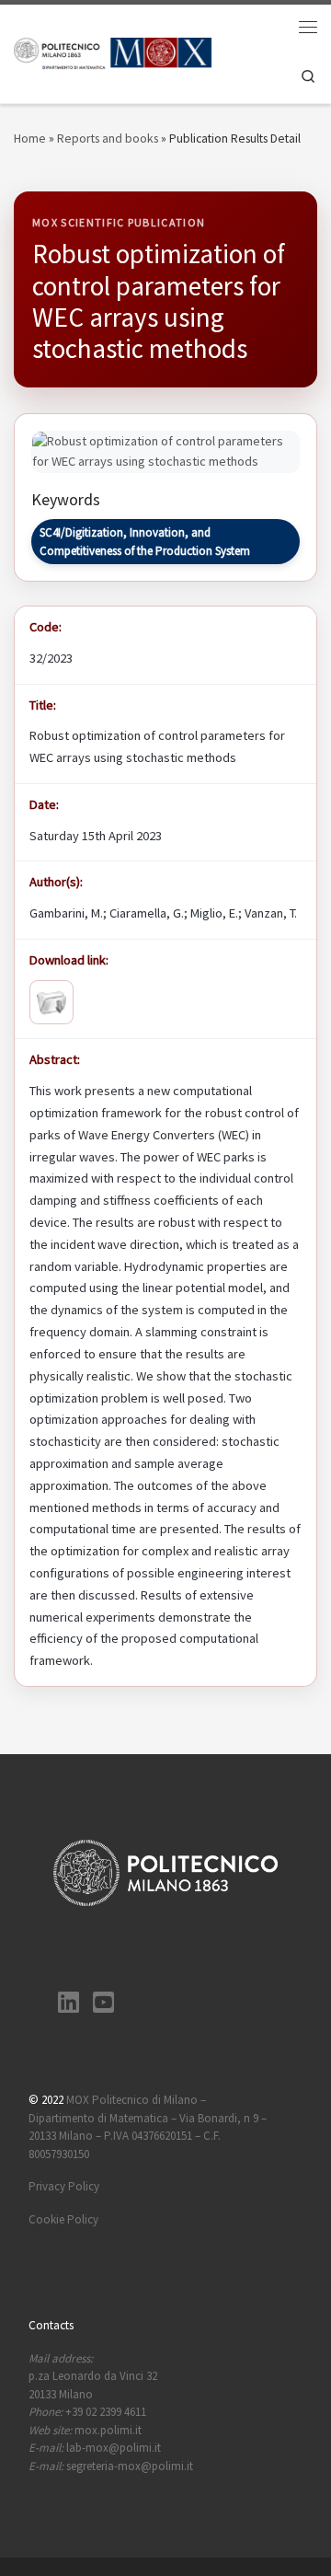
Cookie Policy (63, 2219)
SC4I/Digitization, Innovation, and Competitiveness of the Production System (145, 542)
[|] (113, 52)
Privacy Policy (64, 2186)
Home (30, 139)
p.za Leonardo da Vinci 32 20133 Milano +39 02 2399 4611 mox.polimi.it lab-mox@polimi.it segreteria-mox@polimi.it (111, 2412)
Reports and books (108, 139)
